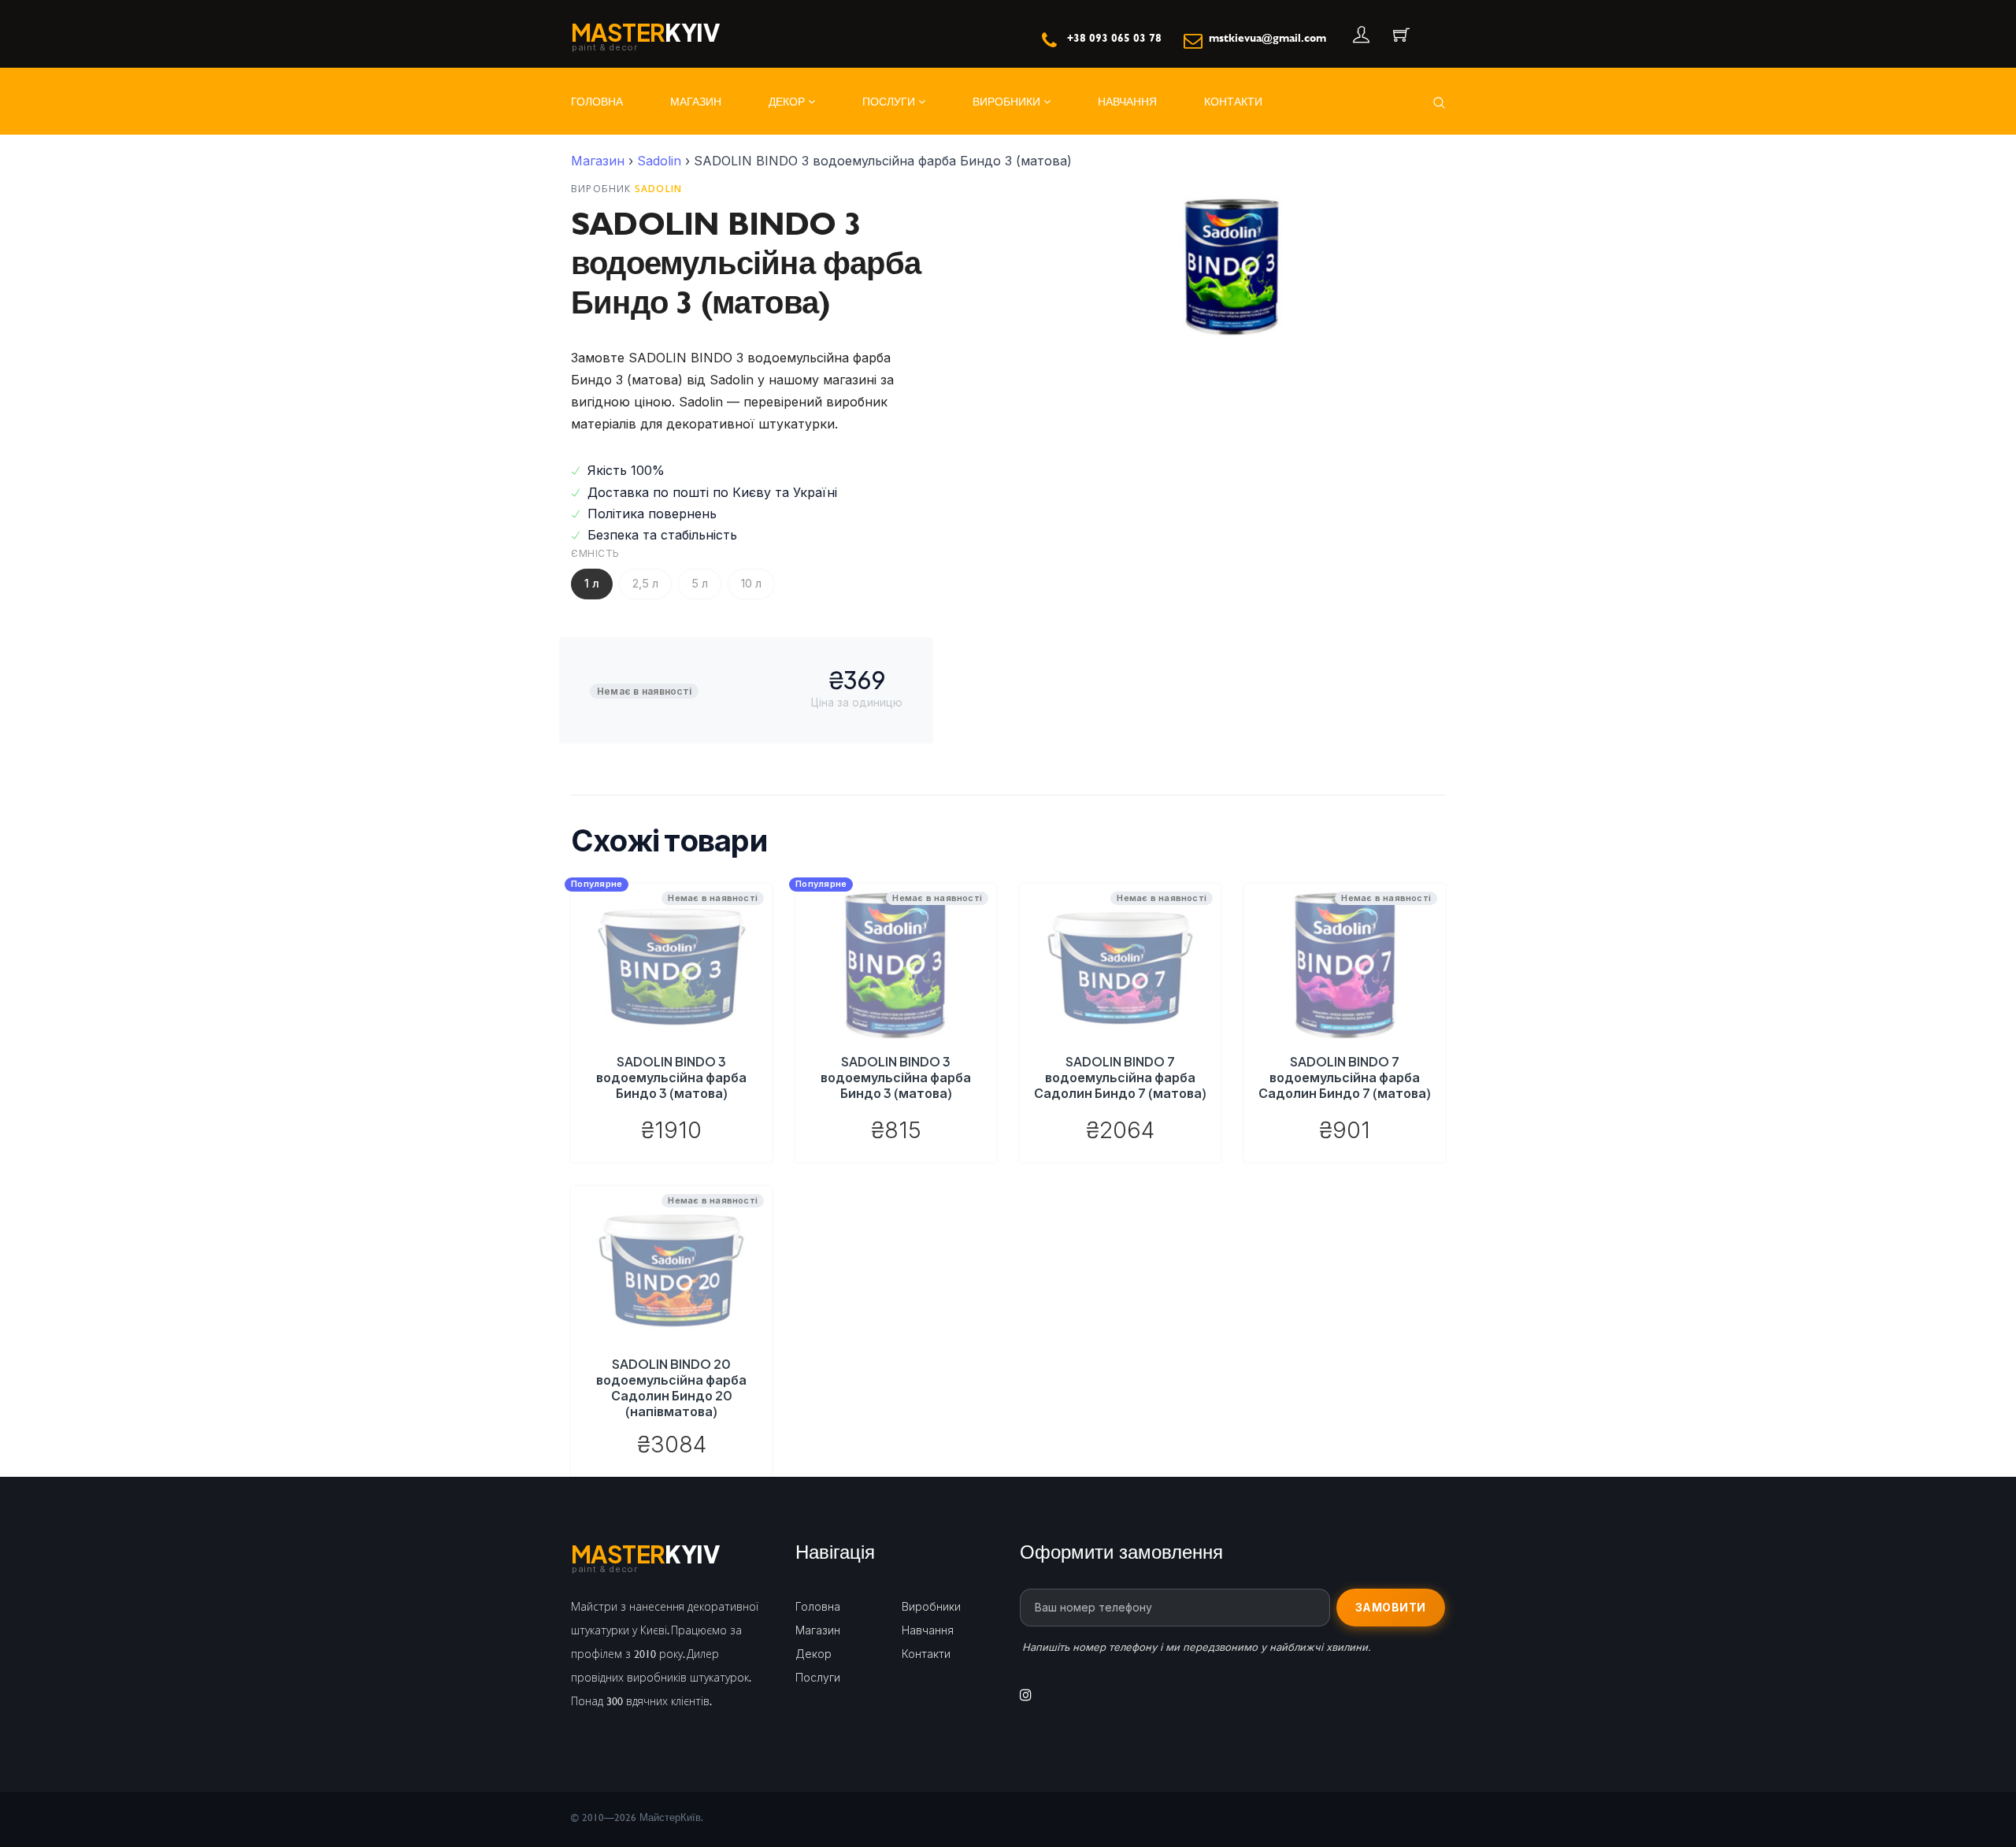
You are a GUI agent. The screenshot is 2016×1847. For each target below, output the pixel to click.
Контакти (1233, 101)
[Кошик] (1400, 36)
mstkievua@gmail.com (1267, 37)
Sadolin (659, 161)
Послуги (890, 101)
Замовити (1391, 1607)
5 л (700, 583)
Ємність (595, 553)
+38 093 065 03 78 (1114, 37)
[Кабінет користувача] (1360, 36)
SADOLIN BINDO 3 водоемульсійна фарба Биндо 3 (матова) (671, 1077)
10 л (751, 583)
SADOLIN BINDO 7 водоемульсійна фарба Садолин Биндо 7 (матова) (1120, 1077)
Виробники (1008, 101)
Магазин (696, 101)
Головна (597, 101)
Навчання (1127, 101)
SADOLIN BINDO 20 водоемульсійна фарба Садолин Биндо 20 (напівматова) (671, 1387)
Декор (788, 101)
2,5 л (645, 583)
